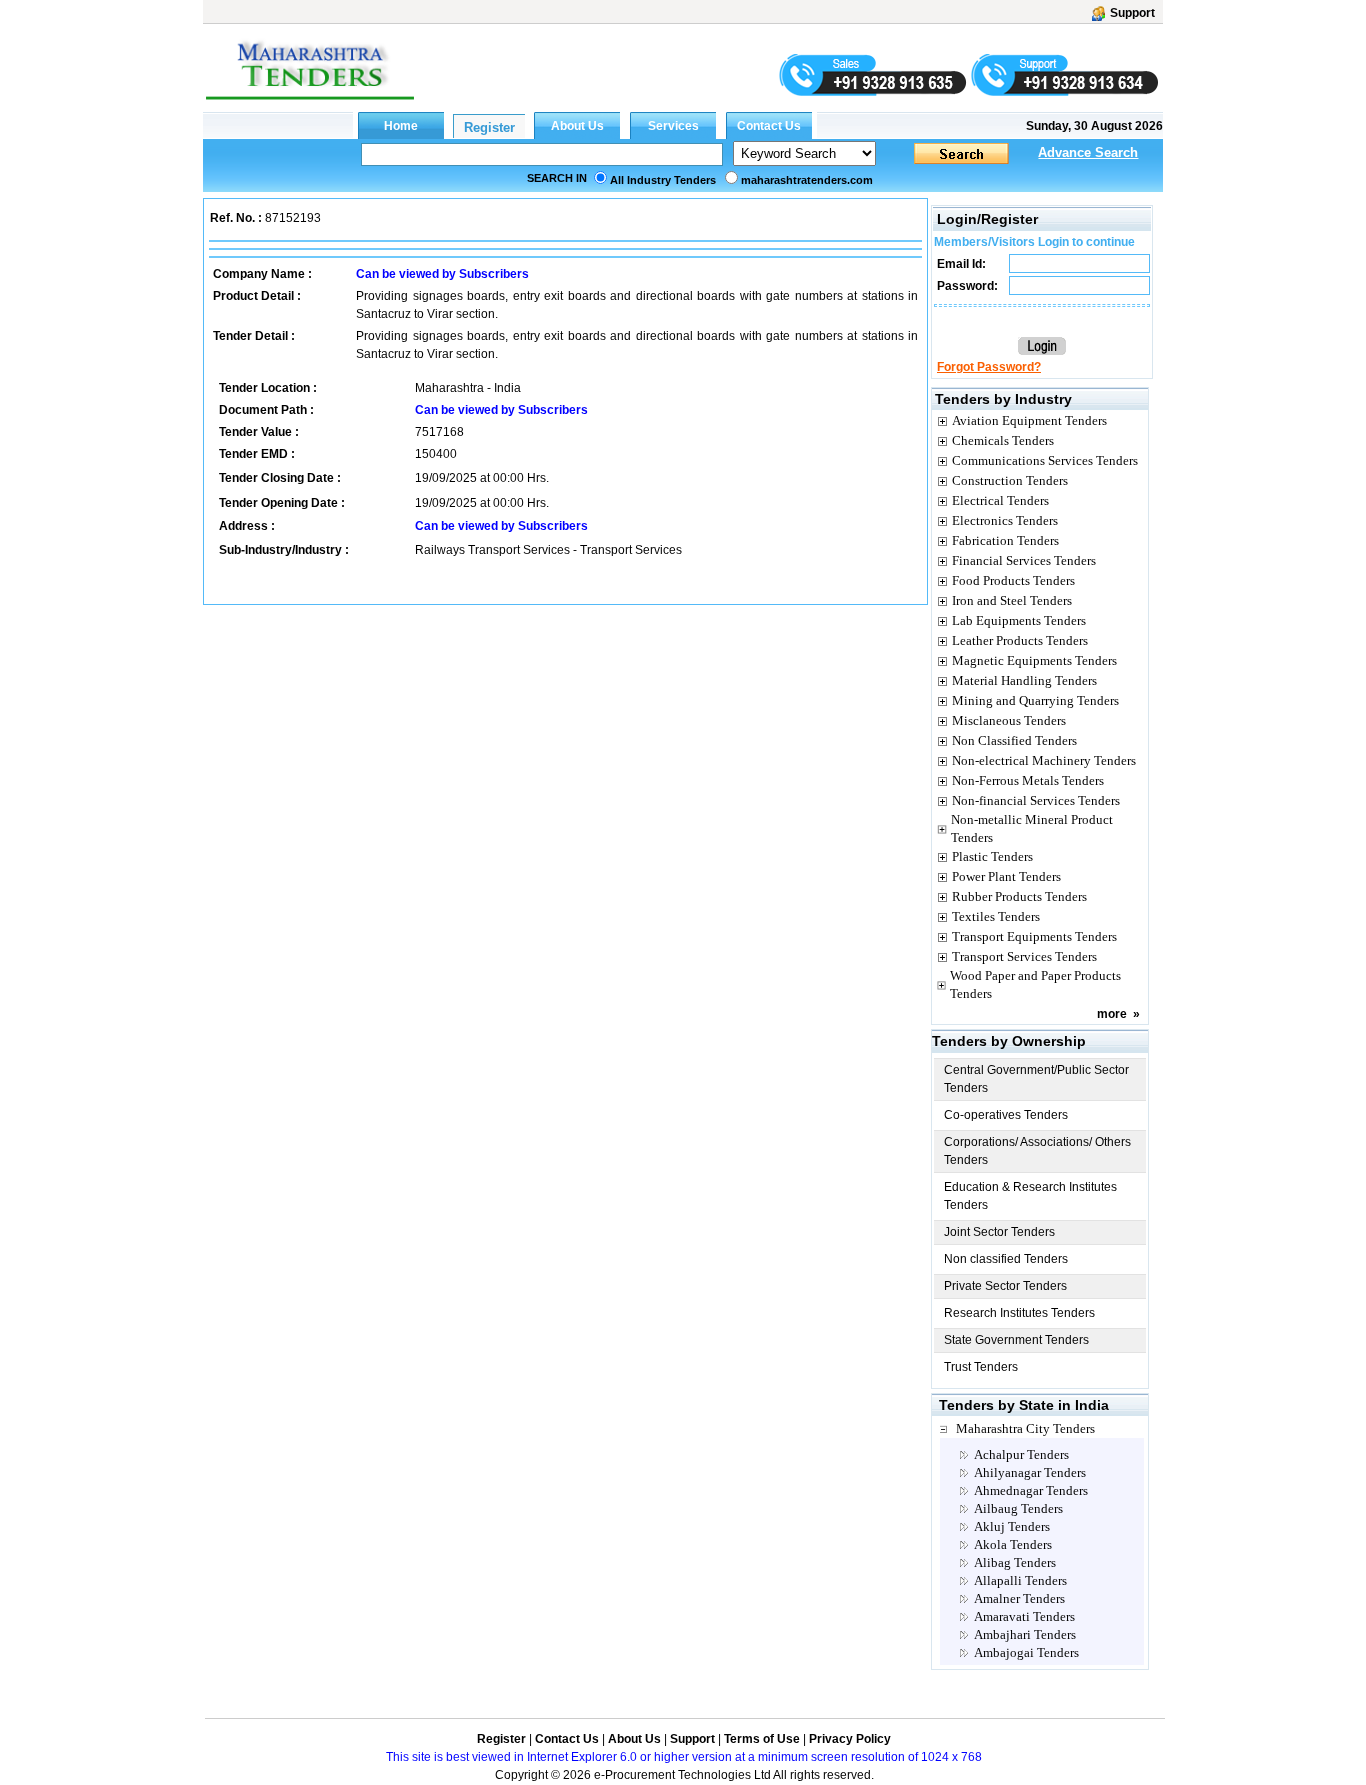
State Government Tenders (1016, 1340)
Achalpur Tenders (1021, 1454)
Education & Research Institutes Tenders (1030, 1196)
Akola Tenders (1013, 1544)
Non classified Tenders (1006, 1259)
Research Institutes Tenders (1019, 1313)
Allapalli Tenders (1020, 1580)
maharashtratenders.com (807, 180)
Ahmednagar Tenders (1031, 1490)
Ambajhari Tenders (1025, 1634)
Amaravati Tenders (1024, 1616)
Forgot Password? (989, 367)
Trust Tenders (981, 1367)
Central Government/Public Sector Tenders (1036, 1079)
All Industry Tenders (663, 180)
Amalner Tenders (1019, 1598)
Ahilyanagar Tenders (1030, 1472)
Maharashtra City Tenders (1025, 1428)
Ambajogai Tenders (1026, 1652)
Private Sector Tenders (1005, 1286)
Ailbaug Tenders (1018, 1508)
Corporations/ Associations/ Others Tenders (1037, 1151)
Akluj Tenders (1012, 1526)
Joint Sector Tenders (999, 1232)
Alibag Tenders (1015, 1562)
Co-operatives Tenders (1006, 1115)
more (1112, 1014)
